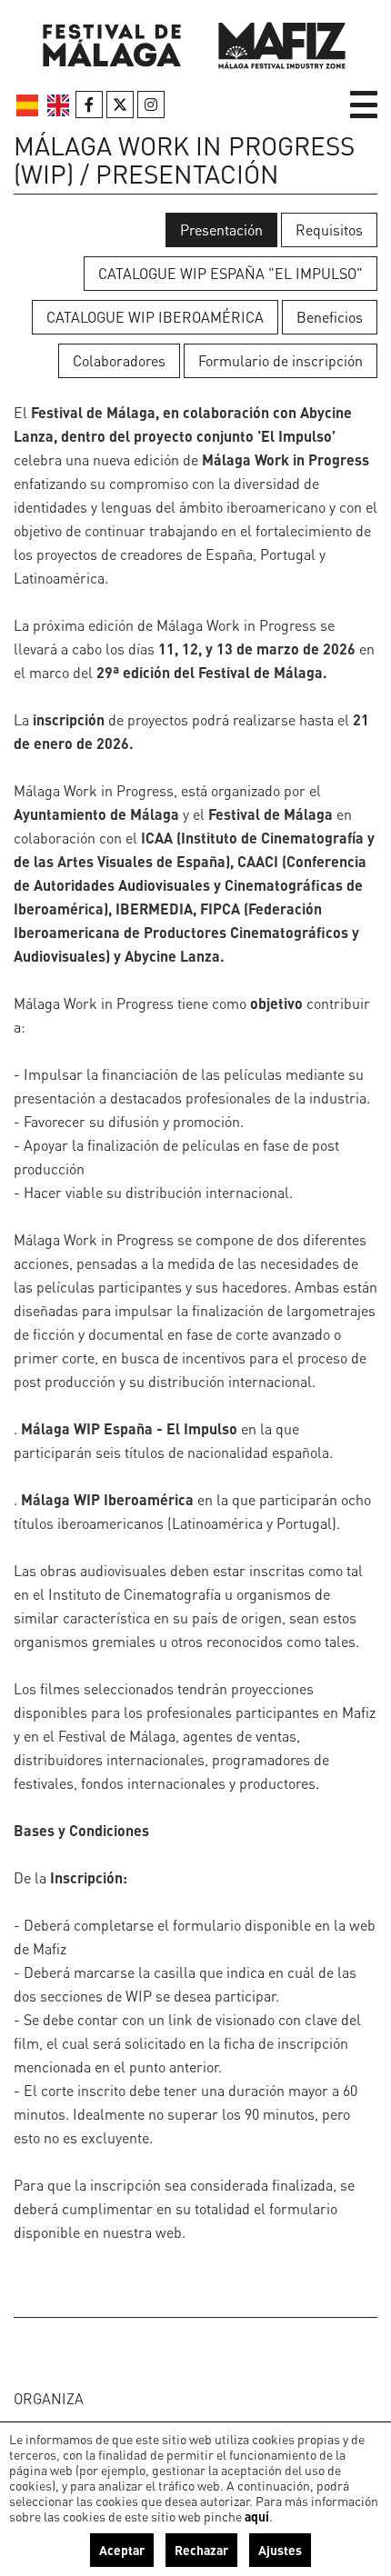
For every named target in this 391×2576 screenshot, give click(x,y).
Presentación (221, 230)
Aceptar (122, 2550)
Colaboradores (119, 360)
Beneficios (330, 317)
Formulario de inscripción (281, 360)
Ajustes (280, 2550)
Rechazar (201, 2550)
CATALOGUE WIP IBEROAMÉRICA (155, 317)
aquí (257, 2516)
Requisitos (329, 230)
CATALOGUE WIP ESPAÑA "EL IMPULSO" (231, 273)
